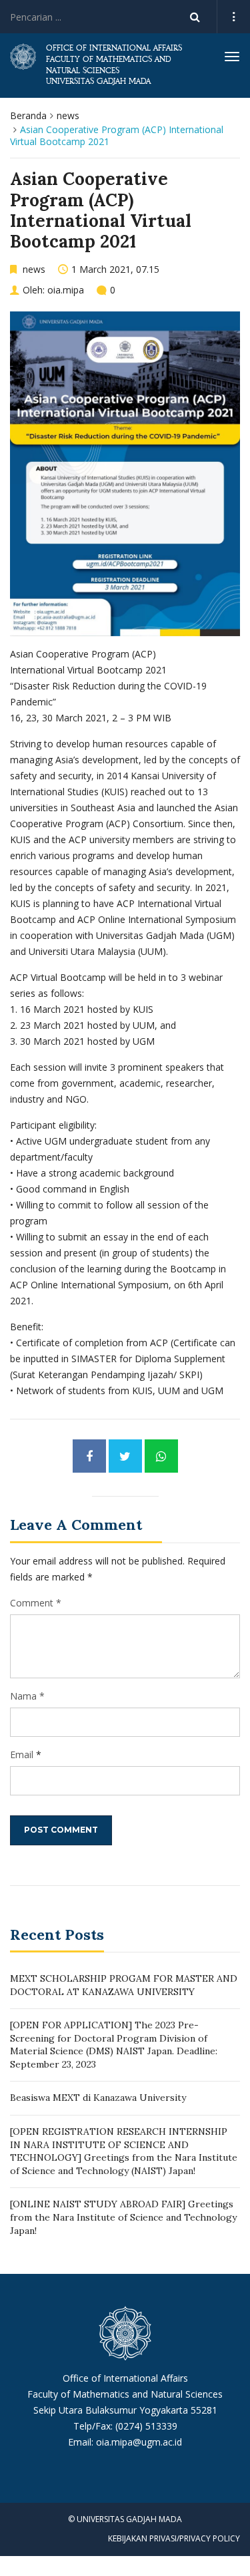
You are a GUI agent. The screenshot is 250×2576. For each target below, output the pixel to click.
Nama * (27, 1696)
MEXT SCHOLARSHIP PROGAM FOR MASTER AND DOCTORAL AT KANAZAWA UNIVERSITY (124, 1985)
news (68, 115)
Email (22, 1754)
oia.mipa (66, 290)
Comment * (36, 1603)
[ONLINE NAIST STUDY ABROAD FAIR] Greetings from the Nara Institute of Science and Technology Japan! (123, 2217)
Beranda (28, 115)
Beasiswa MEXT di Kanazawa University (98, 2098)
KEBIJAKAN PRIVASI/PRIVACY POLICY (174, 2538)
